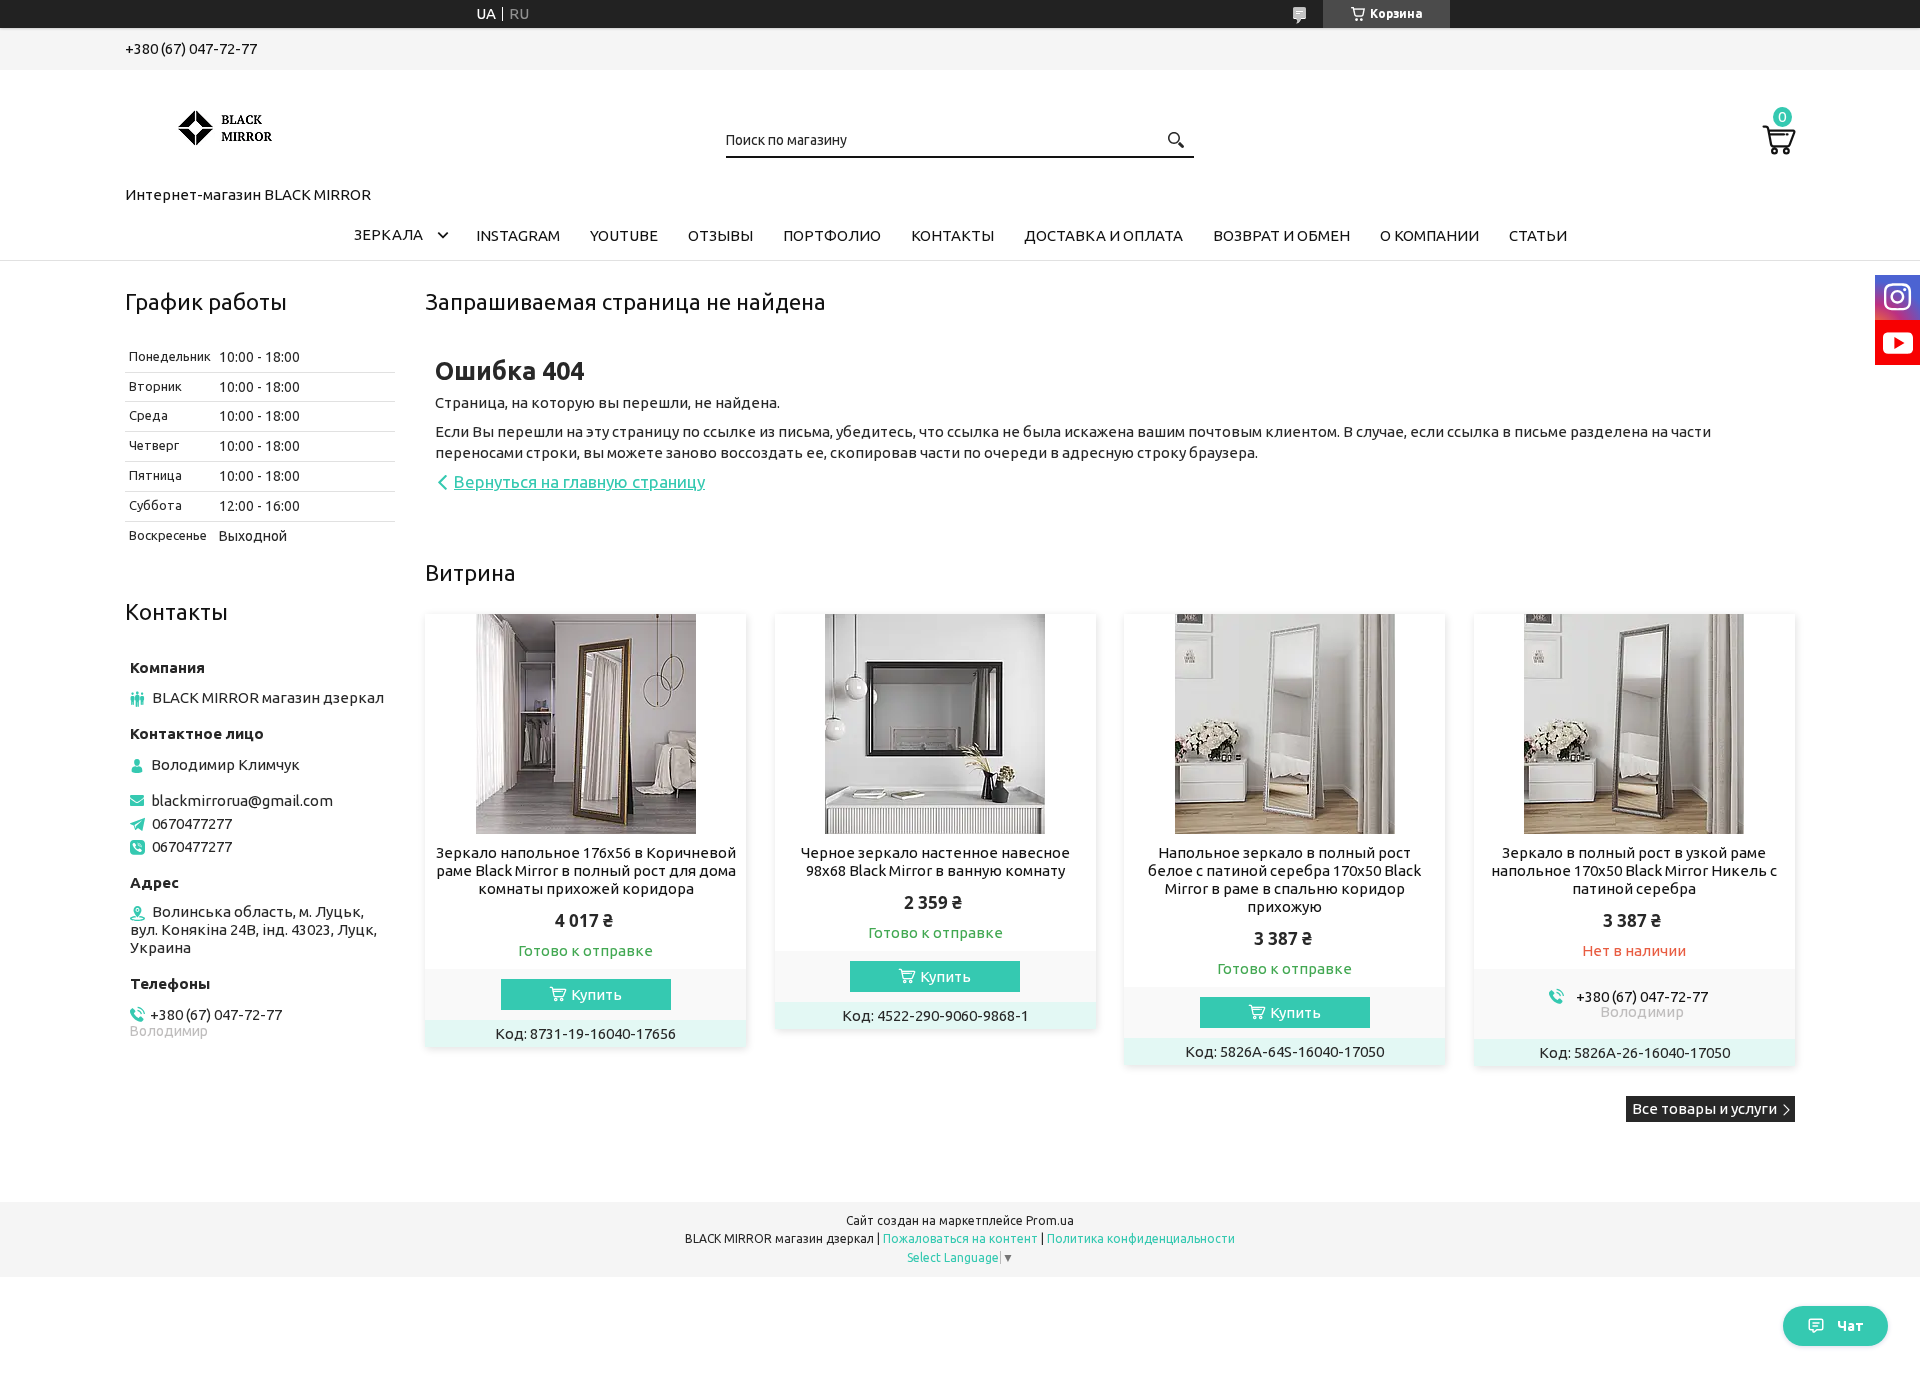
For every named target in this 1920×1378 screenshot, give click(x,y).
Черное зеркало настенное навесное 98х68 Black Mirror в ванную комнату (935, 861)
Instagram (518, 235)
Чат (1850, 1326)
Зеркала (388, 234)
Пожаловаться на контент (960, 1238)
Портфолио (832, 235)
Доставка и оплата (1103, 235)
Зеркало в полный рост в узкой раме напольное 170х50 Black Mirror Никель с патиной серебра (1634, 870)
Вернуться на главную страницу (579, 481)
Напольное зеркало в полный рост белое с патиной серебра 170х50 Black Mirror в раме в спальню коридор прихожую (1284, 879)
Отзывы (720, 235)
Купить (596, 994)
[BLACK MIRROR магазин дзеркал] (225, 124)
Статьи (1538, 235)
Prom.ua (1050, 1220)
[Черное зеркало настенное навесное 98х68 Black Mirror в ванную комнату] (935, 724)
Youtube (624, 235)
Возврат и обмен (1281, 235)
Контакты (952, 235)
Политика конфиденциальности (1141, 1238)
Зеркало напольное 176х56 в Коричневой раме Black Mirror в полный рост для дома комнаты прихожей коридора (586, 870)
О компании (1429, 235)
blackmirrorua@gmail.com (242, 800)
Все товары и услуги (1704, 1108)
